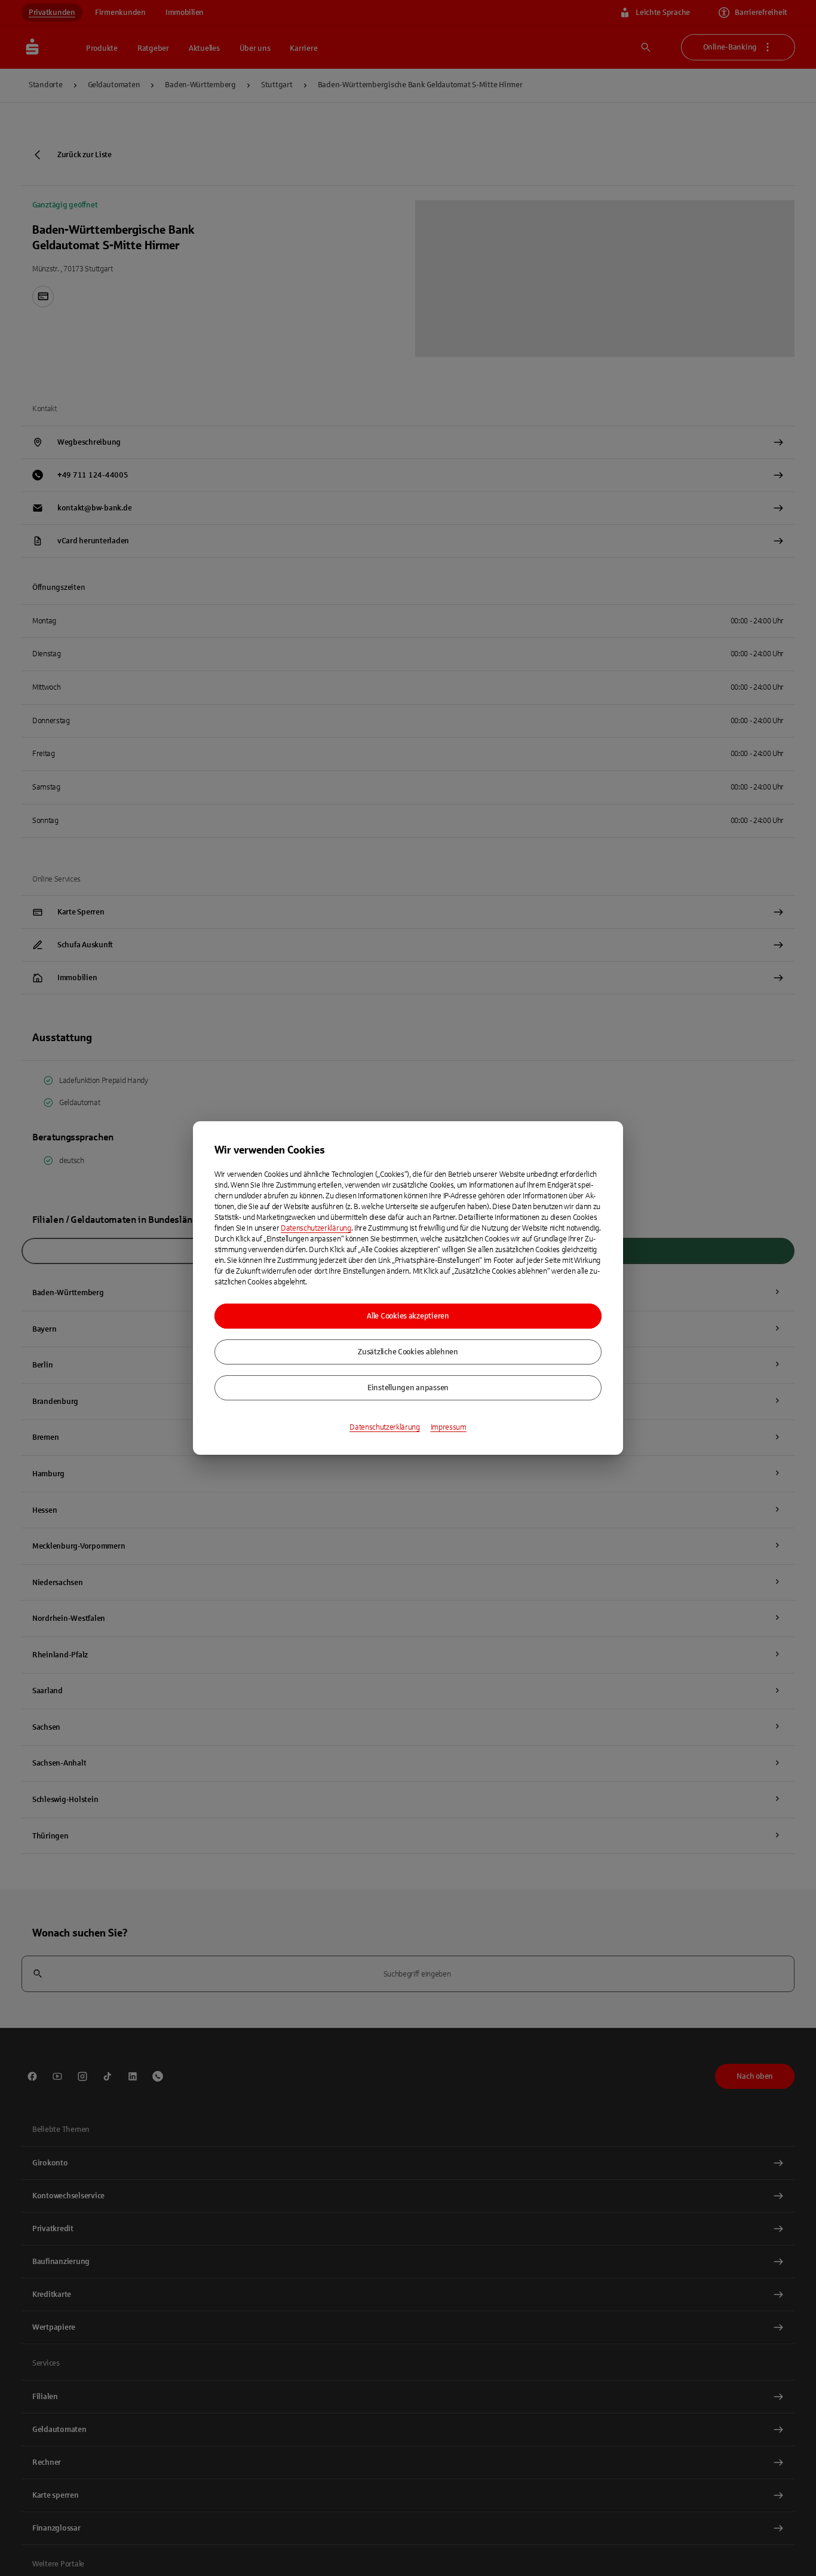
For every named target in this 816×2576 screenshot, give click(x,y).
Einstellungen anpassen (408, 1388)
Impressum (449, 1427)
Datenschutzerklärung (316, 1228)
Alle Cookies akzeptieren (408, 1316)
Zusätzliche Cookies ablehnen (408, 1352)
